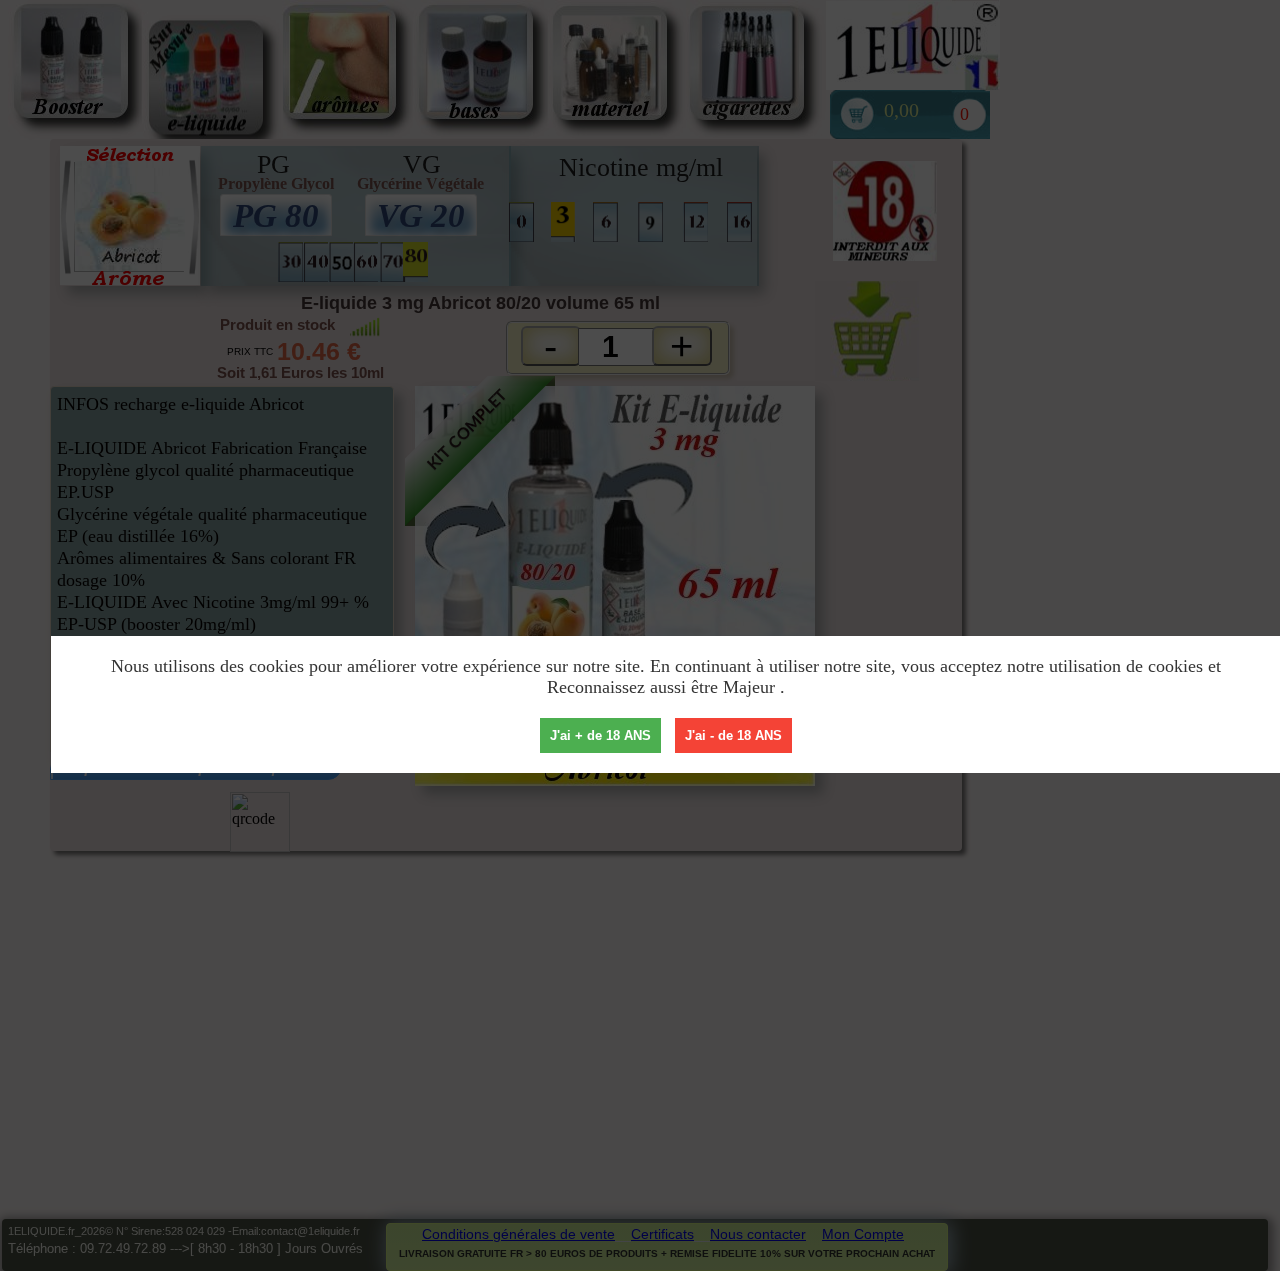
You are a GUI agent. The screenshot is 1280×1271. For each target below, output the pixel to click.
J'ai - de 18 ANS (733, 735)
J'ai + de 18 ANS (600, 735)
